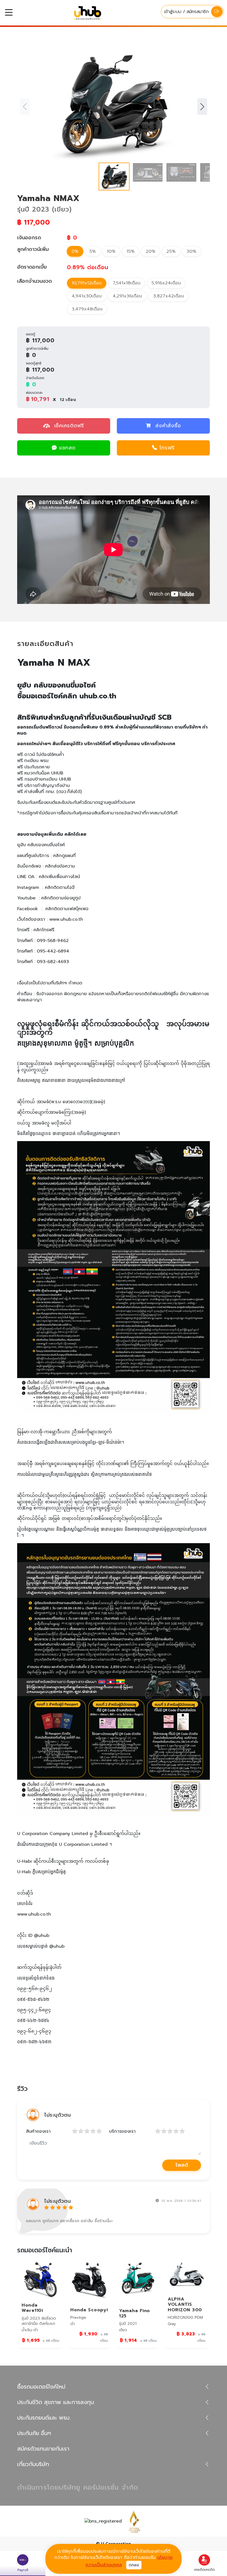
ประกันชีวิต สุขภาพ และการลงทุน (56, 2402)
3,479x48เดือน (87, 309)
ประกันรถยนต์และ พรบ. (44, 2418)
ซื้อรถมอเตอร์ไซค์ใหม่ (41, 2387)
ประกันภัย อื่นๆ (34, 2433)
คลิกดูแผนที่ (64, 856)
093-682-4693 (53, 962)
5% (93, 251)
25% (171, 251)
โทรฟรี (167, 448)
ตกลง (134, 2565)
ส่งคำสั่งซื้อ (168, 426)
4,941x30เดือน (87, 296)
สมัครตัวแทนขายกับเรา (43, 2449)
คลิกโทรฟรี (44, 930)
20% (151, 251)
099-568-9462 (53, 941)
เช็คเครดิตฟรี (68, 426)
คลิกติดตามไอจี (60, 887)
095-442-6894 (53, 951)
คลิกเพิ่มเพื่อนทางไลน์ (59, 877)
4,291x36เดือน (127, 296)
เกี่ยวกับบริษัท (33, 2464)
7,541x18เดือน (127, 283)
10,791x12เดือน (87, 283)
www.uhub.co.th (66, 919)
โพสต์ (182, 2165)
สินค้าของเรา (38, 2131)
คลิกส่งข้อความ (60, 866)
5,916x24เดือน (166, 283)
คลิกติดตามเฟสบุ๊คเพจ (67, 909)
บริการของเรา (122, 2131)
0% (75, 251)
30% (192, 251)
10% (111, 251)
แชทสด (67, 448)
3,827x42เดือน (168, 296)
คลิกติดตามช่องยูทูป (61, 898)
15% (131, 251)
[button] (202, 107)
